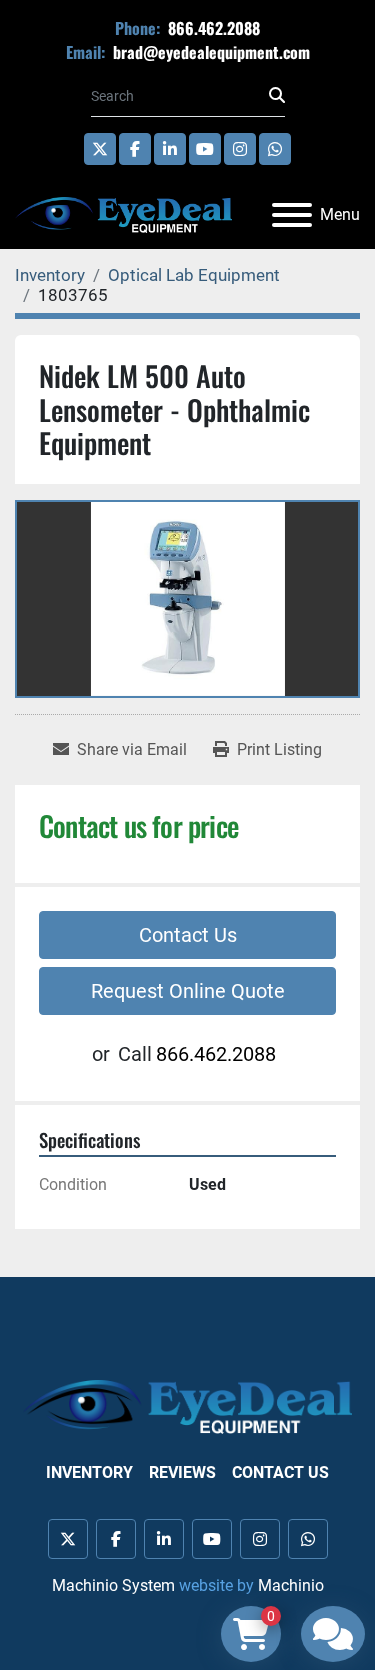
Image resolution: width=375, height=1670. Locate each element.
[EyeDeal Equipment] (187, 1405)
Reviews (182, 1472)
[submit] (277, 96)
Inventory (89, 1472)
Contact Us (188, 935)
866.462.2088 (212, 28)
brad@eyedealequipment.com (209, 52)
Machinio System (113, 1585)
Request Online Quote (188, 991)
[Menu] (292, 215)
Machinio (291, 1585)
